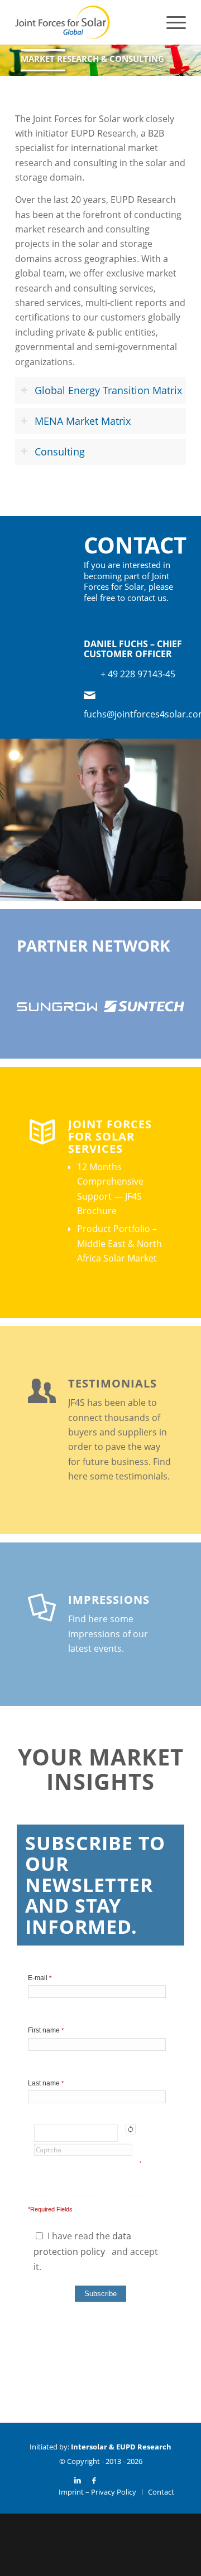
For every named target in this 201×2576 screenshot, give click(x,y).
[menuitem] (171, 22)
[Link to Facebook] (94, 2480)
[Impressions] (42, 1607)
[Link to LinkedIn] (78, 2480)
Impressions (109, 1600)
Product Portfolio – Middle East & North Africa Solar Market (119, 1243)
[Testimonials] (42, 1390)
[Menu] (171, 22)
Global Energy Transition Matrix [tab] (108, 390)
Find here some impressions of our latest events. (108, 1634)
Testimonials (113, 1383)
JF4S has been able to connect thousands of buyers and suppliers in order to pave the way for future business (118, 1432)
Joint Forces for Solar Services (110, 1136)
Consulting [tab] (60, 452)
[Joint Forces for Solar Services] (42, 1131)
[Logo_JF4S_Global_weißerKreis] (83, 22)
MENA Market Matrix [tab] (83, 421)
